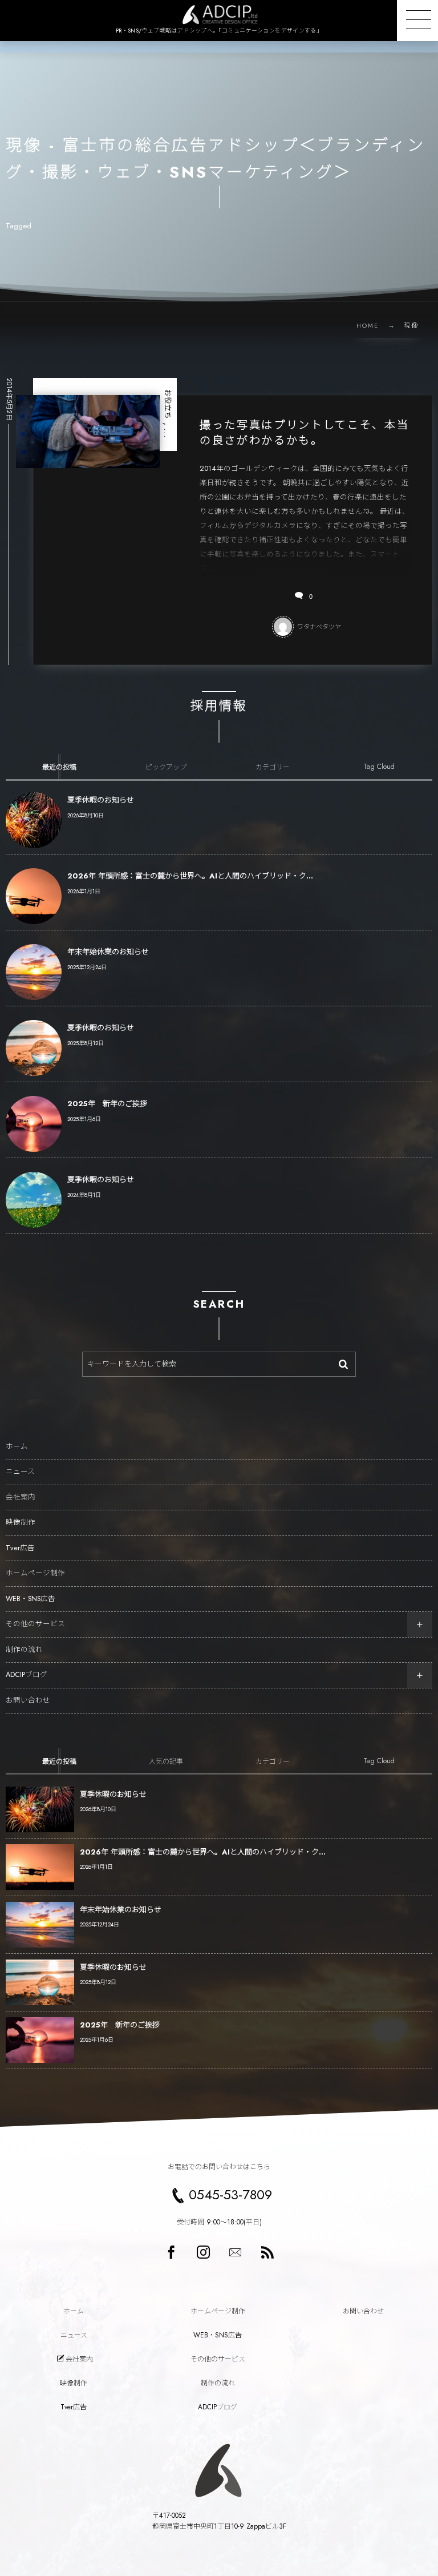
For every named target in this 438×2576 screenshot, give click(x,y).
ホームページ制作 (35, 1573)
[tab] (59, 767)
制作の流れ (24, 1650)
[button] (417, 21)
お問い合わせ (28, 1700)
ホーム (17, 1446)
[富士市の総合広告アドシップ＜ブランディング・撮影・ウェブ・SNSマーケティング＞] (219, 15)
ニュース (20, 1472)
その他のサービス (35, 1624)
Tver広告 (20, 1548)
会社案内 (21, 1497)
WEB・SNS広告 (31, 1599)
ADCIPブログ (27, 1675)
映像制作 (21, 1522)
